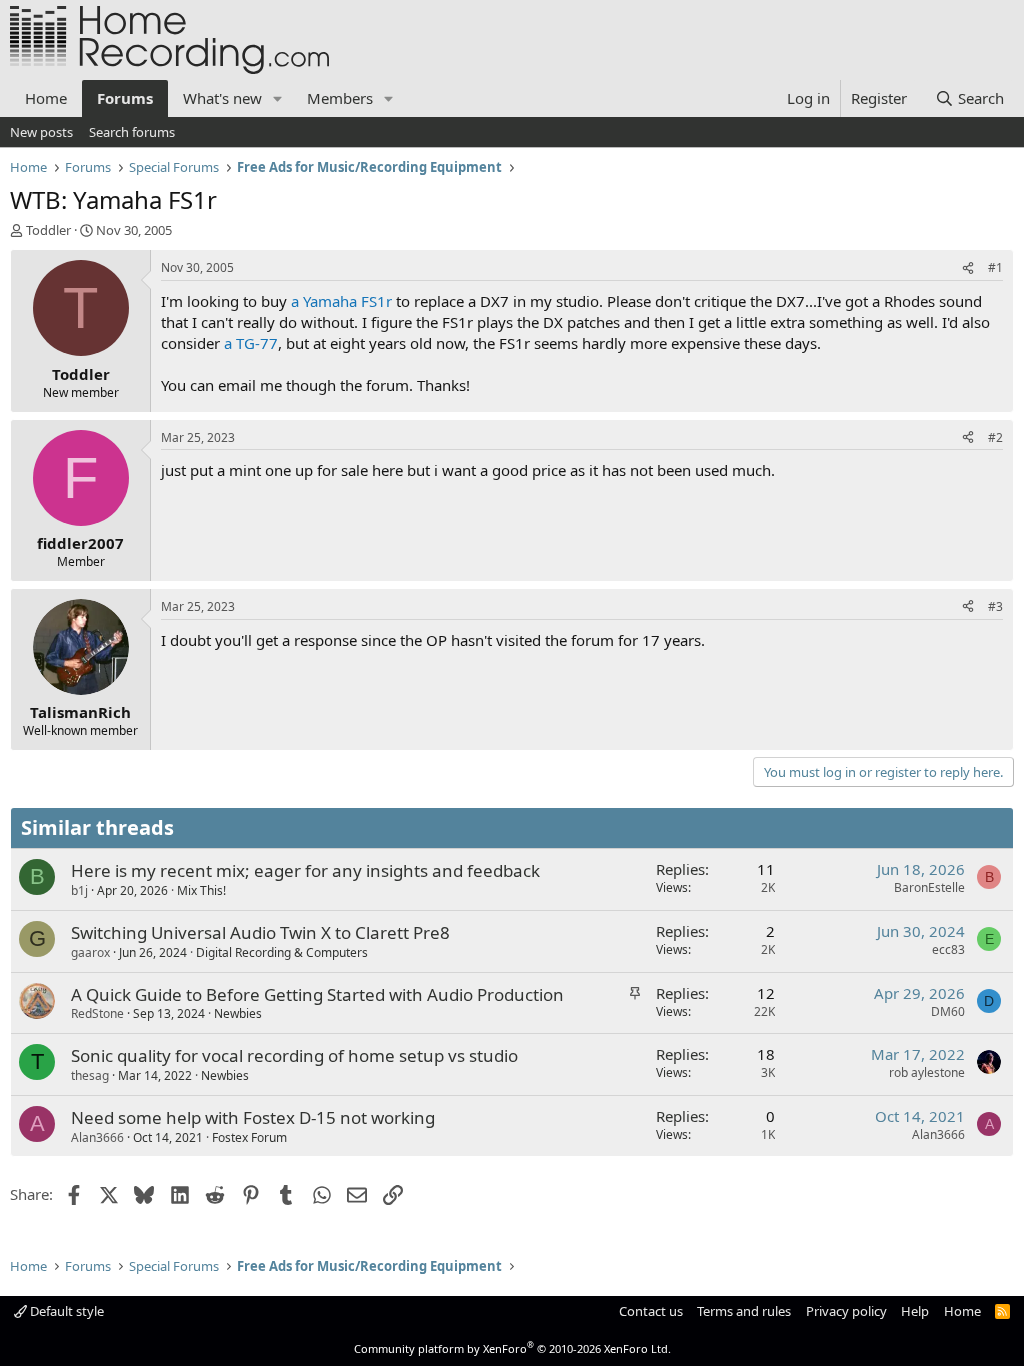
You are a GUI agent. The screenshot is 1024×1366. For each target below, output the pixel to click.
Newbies (238, 1013)
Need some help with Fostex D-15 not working (253, 1117)
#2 (995, 437)
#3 (995, 606)
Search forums (132, 132)
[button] (278, 98)
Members (340, 98)
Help (915, 1311)
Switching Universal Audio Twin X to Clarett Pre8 (260, 932)
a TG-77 (251, 343)
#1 (995, 267)
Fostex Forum (249, 1137)
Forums (125, 98)
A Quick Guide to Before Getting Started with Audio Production (317, 994)
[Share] (968, 268)
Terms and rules (744, 1311)
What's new (222, 98)
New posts (41, 132)
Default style (65, 1311)
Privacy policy (846, 1311)
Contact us (651, 1311)
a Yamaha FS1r (341, 301)
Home (46, 98)
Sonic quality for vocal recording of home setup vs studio (294, 1055)
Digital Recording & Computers (282, 952)
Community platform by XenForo (512, 1348)
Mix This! (201, 890)
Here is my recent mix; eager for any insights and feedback (305, 870)
